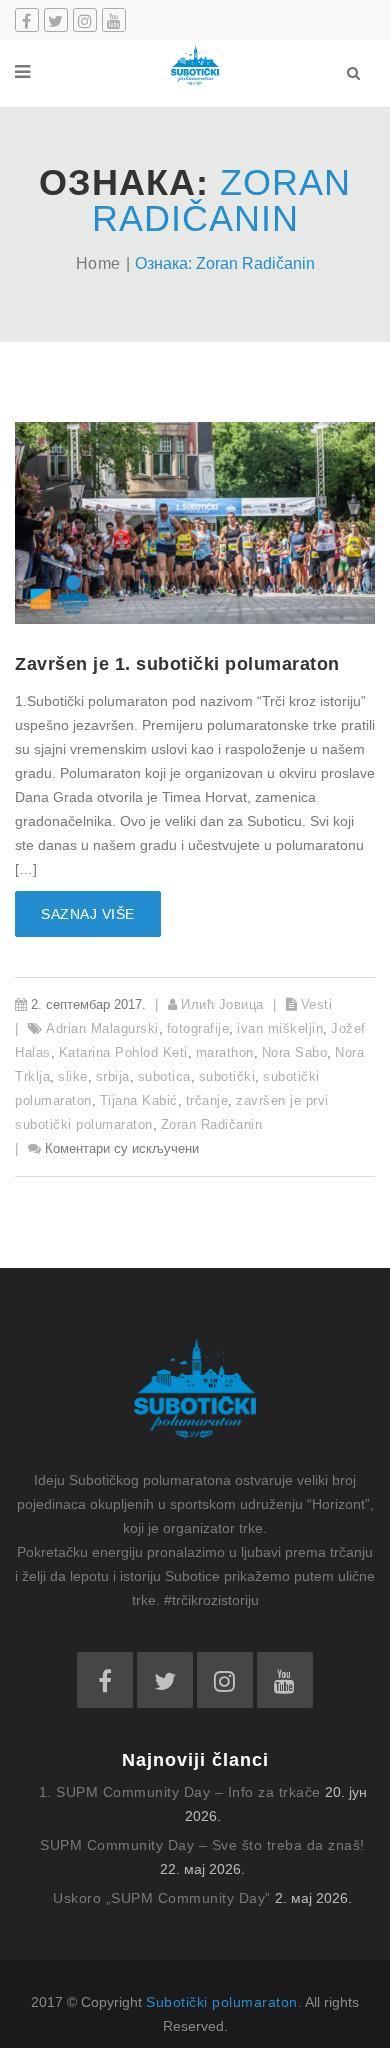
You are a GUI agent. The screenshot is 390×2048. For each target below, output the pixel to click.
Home (98, 263)
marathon (225, 1052)
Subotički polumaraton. (224, 2002)
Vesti (317, 1004)
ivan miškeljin (280, 1028)
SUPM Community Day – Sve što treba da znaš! (202, 1845)
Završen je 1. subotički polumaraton (177, 664)
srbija (113, 1076)
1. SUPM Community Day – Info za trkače (180, 1792)
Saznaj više (88, 914)
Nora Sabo (295, 1052)
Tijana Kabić (139, 1100)
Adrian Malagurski (102, 1028)
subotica (164, 1076)
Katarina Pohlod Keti (123, 1052)
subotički (227, 1076)
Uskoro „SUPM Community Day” (162, 1898)
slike (73, 1076)
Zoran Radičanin (212, 1124)
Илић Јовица (222, 1004)
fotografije (198, 1028)
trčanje (207, 1100)
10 (316, 582)
